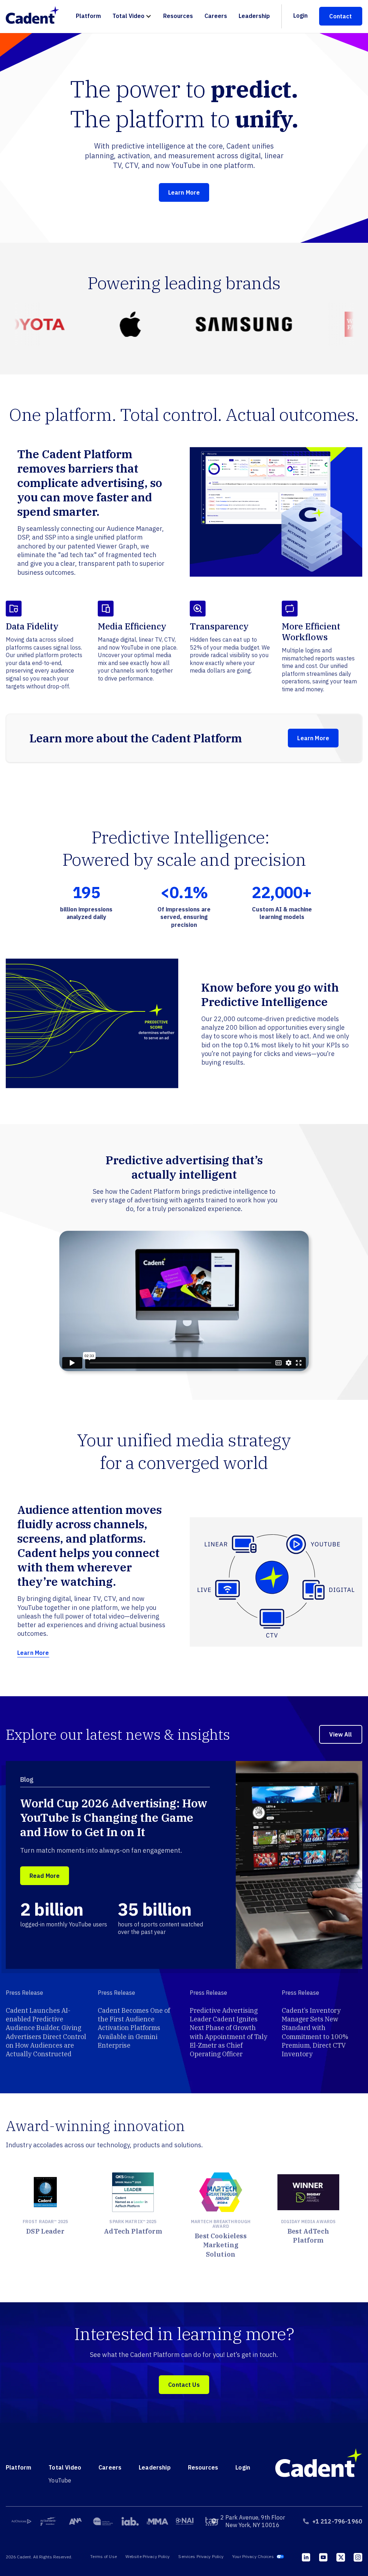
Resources (178, 16)
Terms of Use (103, 2556)
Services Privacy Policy (201, 2556)
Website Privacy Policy (148, 2556)
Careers (216, 16)
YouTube (60, 2480)
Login (300, 15)
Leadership (254, 16)
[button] (132, 16)
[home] (36, 16)
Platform (88, 16)
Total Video (128, 16)
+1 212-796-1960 (337, 2521)
